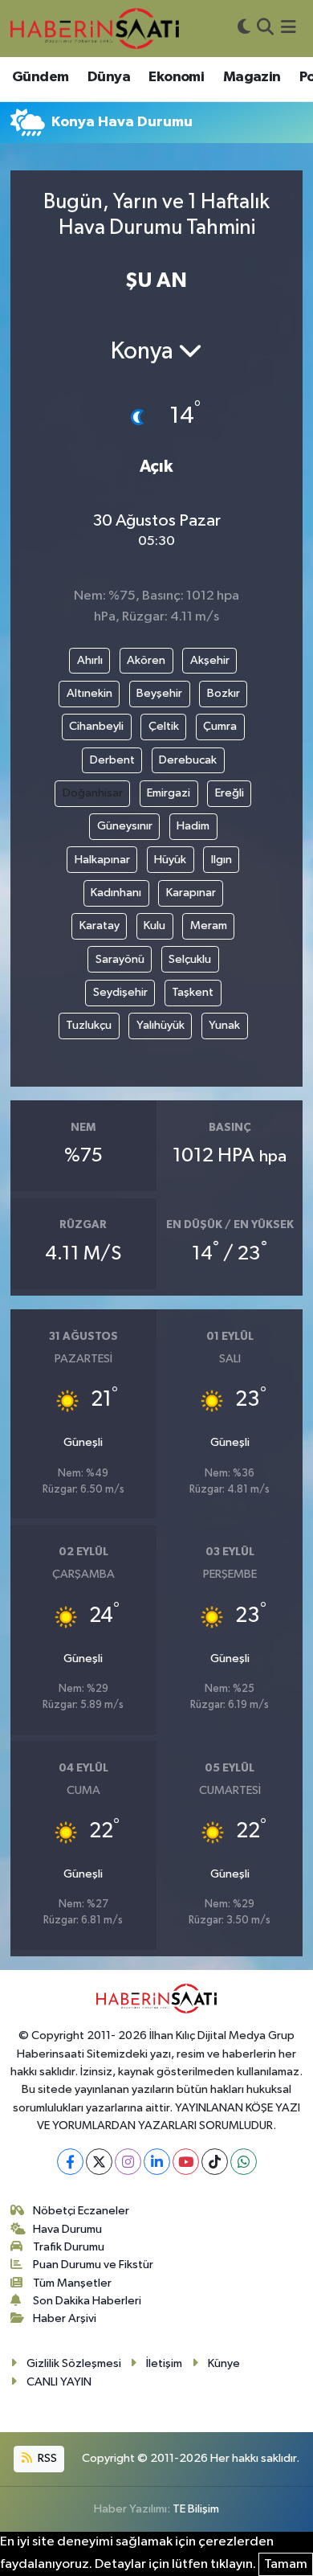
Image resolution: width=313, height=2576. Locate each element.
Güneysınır (125, 826)
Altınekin (89, 693)
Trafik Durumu (69, 2247)
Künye (224, 2363)
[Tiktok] (215, 2162)
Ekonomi (176, 77)
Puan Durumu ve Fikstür (93, 2265)
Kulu (154, 926)
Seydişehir (120, 992)
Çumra (220, 726)
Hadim (193, 826)
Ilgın (222, 860)
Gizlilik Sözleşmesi (74, 2363)
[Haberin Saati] (95, 28)
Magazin (252, 77)
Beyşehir (159, 693)
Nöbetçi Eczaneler (81, 2211)
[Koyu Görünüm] (244, 29)
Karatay (100, 926)
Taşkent (193, 992)
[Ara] (265, 29)
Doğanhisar (93, 793)
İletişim (164, 2363)
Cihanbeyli (96, 726)
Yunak (224, 1025)
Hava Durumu (67, 2229)
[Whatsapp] (244, 2162)
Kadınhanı (116, 893)
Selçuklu (190, 959)
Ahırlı (90, 660)
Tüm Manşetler (72, 2283)
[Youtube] (186, 2162)
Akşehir (210, 660)
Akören (146, 660)
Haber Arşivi (65, 2318)
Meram (209, 926)
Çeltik (164, 726)
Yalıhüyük (161, 1025)
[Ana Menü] (289, 29)
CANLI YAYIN (59, 2382)
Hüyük (170, 860)
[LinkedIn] (157, 2162)
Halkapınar (102, 860)
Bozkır (224, 693)
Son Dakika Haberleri (87, 2301)
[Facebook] (70, 2162)
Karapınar (191, 893)
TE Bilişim (196, 2509)
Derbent (112, 760)
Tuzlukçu (89, 1025)
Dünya (109, 77)
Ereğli (230, 793)
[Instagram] (128, 2162)
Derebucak (188, 760)
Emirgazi (169, 793)
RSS (46, 2458)
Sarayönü (120, 959)
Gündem (40, 77)
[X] (99, 2162)
